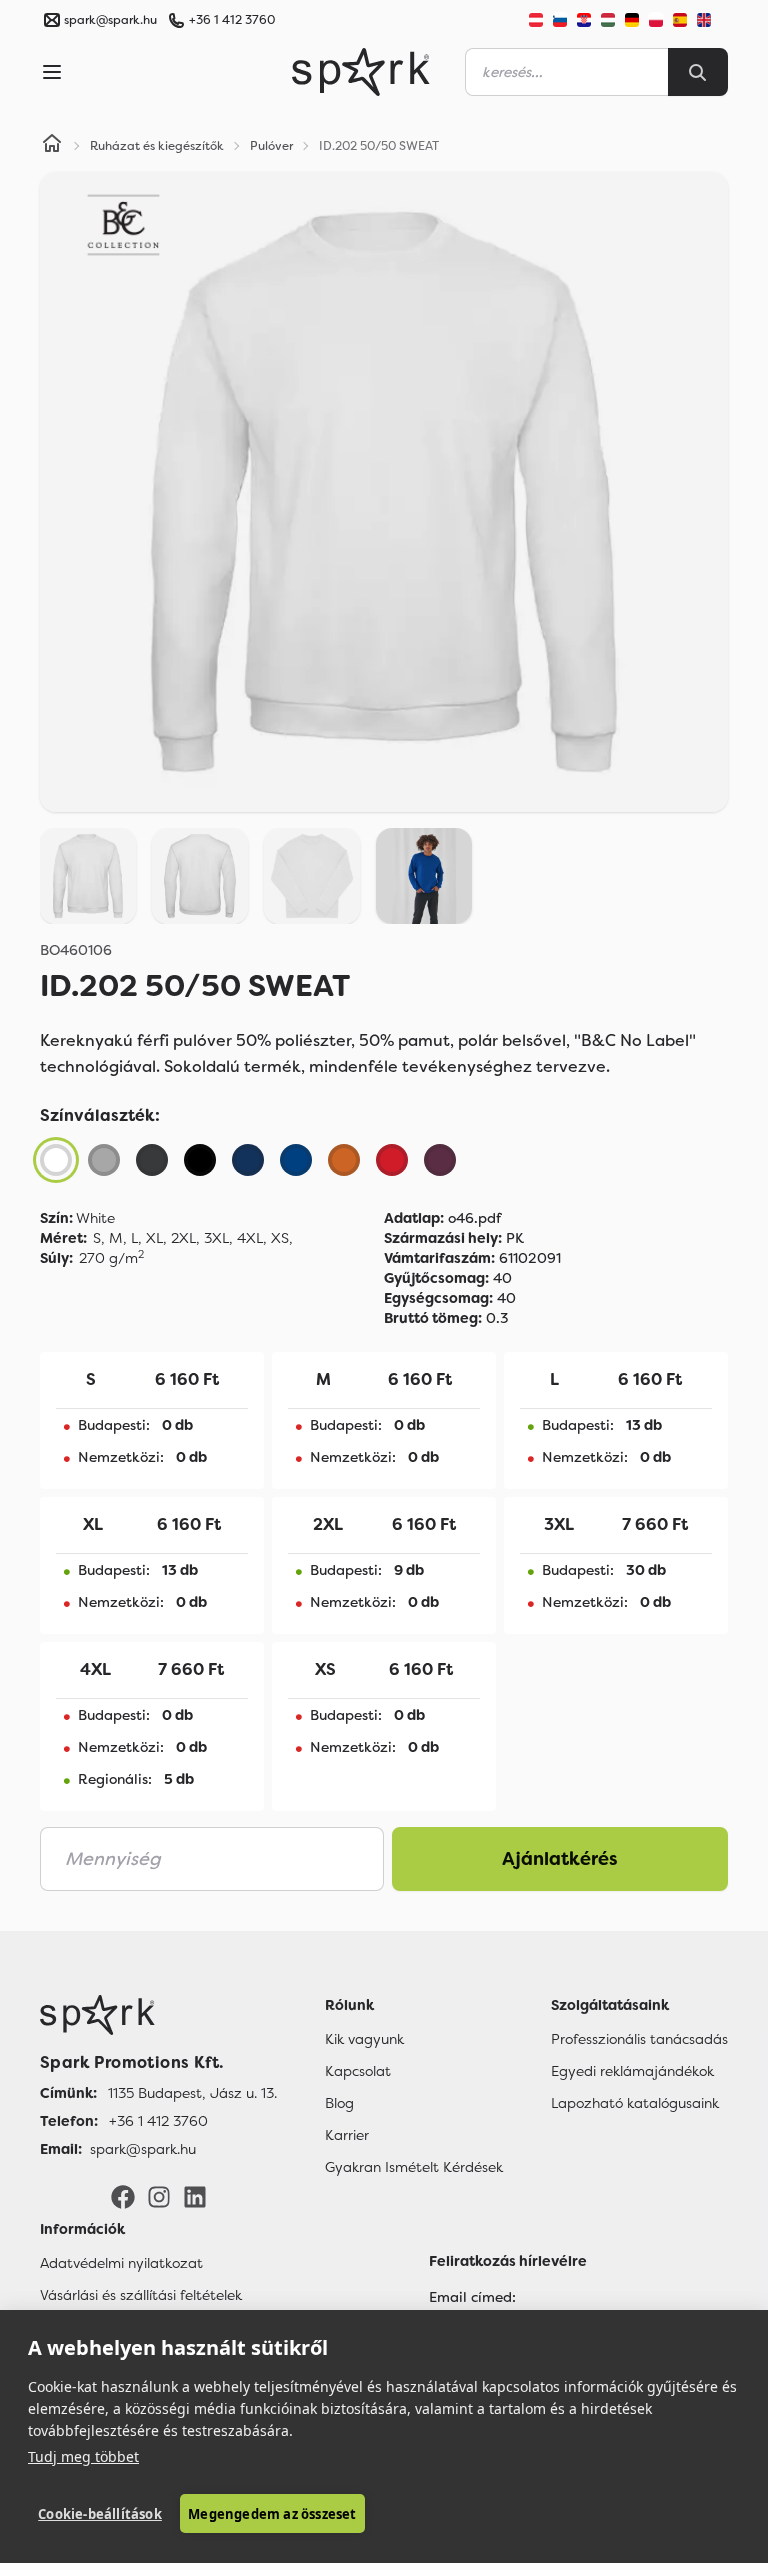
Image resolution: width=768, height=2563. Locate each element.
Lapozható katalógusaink (635, 2103)
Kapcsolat (358, 2071)
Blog (339, 2103)
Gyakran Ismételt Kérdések (414, 2167)
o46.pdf (442, 1218)
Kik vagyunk (364, 2039)
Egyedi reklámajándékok (632, 2071)
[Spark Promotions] (361, 72)
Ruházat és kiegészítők (157, 146)
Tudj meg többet (83, 2456)
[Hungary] (608, 20)
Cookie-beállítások (100, 2514)
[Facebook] (123, 2196)
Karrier (347, 2135)
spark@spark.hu (143, 2149)
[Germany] (632, 20)
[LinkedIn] (195, 2196)
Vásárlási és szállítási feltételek (141, 2295)
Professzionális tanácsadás (639, 2039)
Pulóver (271, 146)
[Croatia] (584, 20)
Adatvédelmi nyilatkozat (121, 2263)
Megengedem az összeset (272, 2514)
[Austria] (536, 20)
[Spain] (680, 20)
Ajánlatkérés (560, 1859)
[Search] (698, 72)
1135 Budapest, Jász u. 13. (192, 2093)
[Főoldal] (158, 2015)
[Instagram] (159, 2196)
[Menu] (52, 72)
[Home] (52, 146)
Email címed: (472, 2297)
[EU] (712, 20)
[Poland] (656, 20)
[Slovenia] (560, 20)
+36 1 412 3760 (232, 20)
